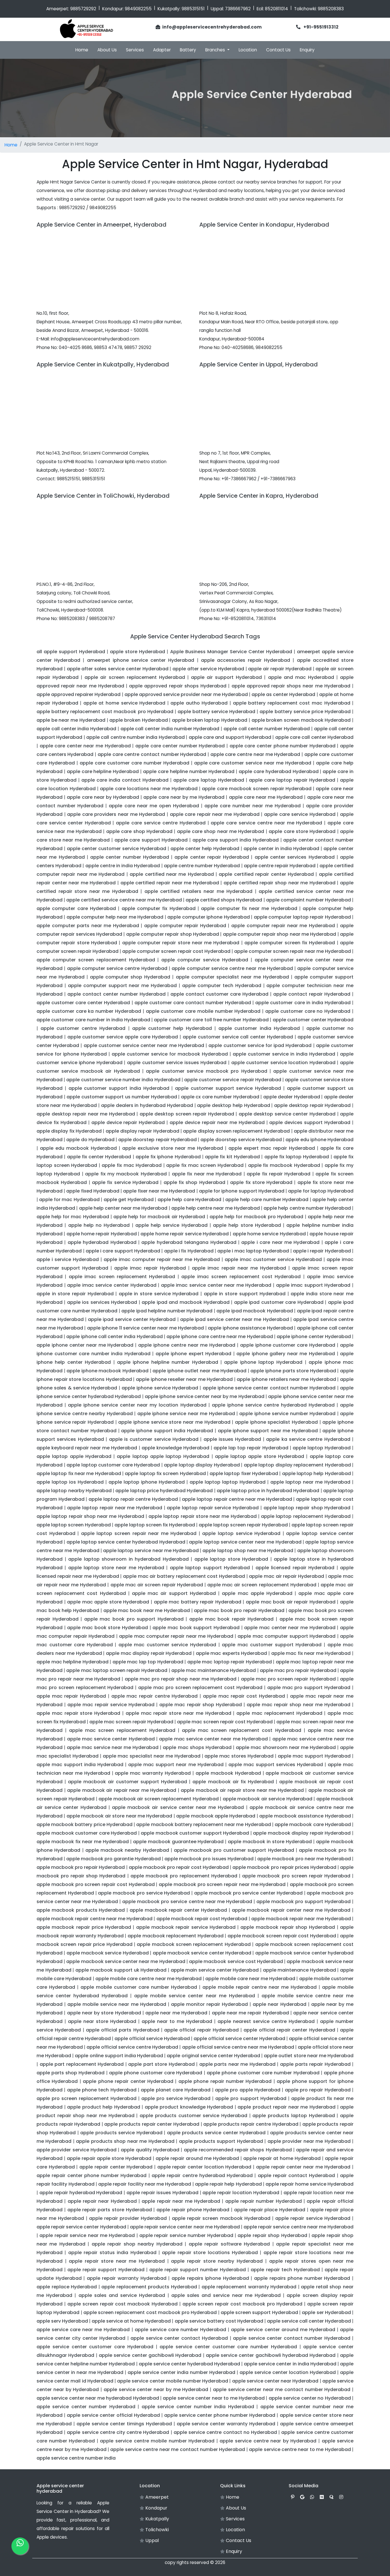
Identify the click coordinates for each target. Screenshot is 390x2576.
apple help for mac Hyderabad (73, 1217)
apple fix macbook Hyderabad (284, 1165)
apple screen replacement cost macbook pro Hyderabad (150, 2312)
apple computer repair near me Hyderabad (283, 926)
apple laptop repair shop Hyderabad (307, 1508)
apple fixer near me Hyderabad (159, 1191)
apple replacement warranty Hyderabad (249, 2287)
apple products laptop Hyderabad (293, 2116)
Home (82, 50)
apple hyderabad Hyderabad (102, 1242)
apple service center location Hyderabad (288, 2372)
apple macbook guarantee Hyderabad (178, 1842)
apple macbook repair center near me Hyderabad (291, 1910)
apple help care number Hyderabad (267, 1200)
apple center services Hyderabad (295, 857)
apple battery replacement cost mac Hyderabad (292, 703)
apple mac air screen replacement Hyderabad (262, 1585)
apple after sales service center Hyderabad (118, 669)
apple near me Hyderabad (176, 2013)
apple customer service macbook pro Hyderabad (206, 1071)
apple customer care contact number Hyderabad (193, 1003)
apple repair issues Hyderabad (162, 2193)
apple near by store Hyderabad (104, 2013)
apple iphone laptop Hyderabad (263, 1362)
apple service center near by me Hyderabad (156, 2390)
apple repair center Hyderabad (116, 2167)
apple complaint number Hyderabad (308, 900)
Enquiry (307, 50)
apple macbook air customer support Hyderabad (127, 1782)
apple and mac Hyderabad (301, 677)
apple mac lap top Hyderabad (148, 1662)
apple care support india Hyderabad (236, 840)
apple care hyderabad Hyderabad (279, 771)
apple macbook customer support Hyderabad (195, 1833)
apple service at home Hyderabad (131, 2321)
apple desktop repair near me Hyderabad (86, 1114)
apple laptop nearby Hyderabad (74, 1491)
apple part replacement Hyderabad (82, 2064)
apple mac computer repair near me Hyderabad (176, 1636)
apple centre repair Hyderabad (280, 866)
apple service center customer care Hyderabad (95, 2347)
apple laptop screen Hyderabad (74, 1525)
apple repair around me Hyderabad (197, 2158)
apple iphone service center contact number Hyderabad (269, 1388)
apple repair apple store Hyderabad (109, 2158)
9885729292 (83, 9)
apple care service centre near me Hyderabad (266, 823)
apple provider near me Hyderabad (309, 2141)
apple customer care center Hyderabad (83, 1003)
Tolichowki (156, 2530)
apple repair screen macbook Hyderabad (221, 2218)
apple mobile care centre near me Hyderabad (148, 1979)
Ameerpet (156, 2497)
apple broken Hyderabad (138, 720)
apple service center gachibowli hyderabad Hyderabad (271, 2355)
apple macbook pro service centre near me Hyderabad (187, 1902)
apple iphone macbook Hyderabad (107, 1371)
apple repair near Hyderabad (102, 2201)
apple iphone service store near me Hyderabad (174, 1422)
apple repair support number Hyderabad (198, 2270)
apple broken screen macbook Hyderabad (301, 720)
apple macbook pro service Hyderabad (144, 1893)
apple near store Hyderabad (102, 2021)
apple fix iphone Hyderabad (168, 1157)
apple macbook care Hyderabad (313, 1824)
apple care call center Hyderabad (314, 737)
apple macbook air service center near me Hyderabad (178, 1807)
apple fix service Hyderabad (125, 1182)
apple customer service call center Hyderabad (238, 1037)
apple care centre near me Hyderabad (255, 754)
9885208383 (331, 9)
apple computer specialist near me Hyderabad (232, 977)
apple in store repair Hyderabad (75, 1294)
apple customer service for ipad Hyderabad (260, 1045)
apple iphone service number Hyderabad (287, 1414)
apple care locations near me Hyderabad (149, 789)
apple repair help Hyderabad (228, 2184)
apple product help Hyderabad (104, 2107)
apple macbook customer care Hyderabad (87, 1833)
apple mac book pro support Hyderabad (134, 1619)
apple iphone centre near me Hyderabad (187, 1345)
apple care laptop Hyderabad (209, 780)
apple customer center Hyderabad (313, 1020)
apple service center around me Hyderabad (283, 2330)
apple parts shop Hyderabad (71, 2073)
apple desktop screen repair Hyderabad (187, 1114)
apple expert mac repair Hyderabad (272, 1148)
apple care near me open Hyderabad (154, 806)
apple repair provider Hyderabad (128, 2218)
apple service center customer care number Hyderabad (228, 2347)
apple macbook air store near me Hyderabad (119, 1816)
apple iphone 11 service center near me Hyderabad (145, 1328)
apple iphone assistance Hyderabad (250, 1328)
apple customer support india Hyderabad (119, 1088)
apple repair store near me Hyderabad (117, 2261)
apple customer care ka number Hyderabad (89, 1011)
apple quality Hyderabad (150, 2150)
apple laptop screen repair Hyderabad (243, 1525)
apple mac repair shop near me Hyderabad (298, 1705)
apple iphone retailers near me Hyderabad (286, 1379)
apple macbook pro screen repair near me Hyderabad (222, 1884)
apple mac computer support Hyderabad (287, 1636)
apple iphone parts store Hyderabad (293, 1371)
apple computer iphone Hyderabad (208, 917)
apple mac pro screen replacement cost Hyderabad (200, 1688)
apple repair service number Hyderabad (186, 2235)
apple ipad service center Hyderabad (132, 1319)
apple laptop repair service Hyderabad (213, 1508)
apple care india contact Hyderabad (125, 780)
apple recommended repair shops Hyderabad (238, 2150)
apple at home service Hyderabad (124, 703)
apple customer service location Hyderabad (283, 1063)
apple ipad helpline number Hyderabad (167, 1311)
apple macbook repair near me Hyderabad (301, 1919)
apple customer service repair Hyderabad (233, 1080)
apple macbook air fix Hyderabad (233, 1782)
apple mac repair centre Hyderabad (155, 1696)
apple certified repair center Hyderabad (266, 874)
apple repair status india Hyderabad (112, 2253)
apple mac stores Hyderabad (239, 1756)
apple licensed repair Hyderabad (295, 1568)
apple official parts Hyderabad (123, 2030)
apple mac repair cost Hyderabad (244, 1696)
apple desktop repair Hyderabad (312, 1105)
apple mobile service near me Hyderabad (117, 2004)
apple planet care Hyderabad (176, 2090)
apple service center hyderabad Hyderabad (189, 2364)
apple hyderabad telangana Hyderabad (189, 1242)
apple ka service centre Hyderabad (308, 1439)
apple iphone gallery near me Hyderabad (286, 1354)
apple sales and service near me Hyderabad (226, 2295)
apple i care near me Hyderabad (280, 1242)
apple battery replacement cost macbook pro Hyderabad (105, 712)
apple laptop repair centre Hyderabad (133, 1499)
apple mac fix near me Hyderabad (311, 1653)
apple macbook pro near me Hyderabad (304, 1859)
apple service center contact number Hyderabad (292, 2338)
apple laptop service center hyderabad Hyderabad (126, 1542)
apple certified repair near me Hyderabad (170, 883)
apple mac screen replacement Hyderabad (122, 1730)
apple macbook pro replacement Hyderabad (184, 1876)
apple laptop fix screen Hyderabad (165, 1473)
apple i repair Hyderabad (322, 1251)
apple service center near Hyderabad (275, 2381)
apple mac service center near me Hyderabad (213, 1739)
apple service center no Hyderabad (310, 2398)
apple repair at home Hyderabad (282, 2158)
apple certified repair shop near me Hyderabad (280, 883)
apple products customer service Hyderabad (193, 2116)
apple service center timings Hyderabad (124, 2424)
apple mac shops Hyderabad (197, 1747)
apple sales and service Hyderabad (122, 2295)
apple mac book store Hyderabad (107, 1628)
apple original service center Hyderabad (213, 2056)
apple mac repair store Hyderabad (78, 1713)
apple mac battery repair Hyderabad (198, 1602)
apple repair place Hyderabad (270, 2210)
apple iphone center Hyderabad (314, 1337)
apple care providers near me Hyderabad (116, 814)
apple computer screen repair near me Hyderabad (292, 951)
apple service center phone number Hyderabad (220, 2415)
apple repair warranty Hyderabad (127, 2278)
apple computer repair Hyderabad (185, 926)
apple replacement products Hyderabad (149, 2287)
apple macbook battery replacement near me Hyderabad (203, 1824)
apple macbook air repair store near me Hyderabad (242, 1790)
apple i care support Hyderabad (123, 1251)
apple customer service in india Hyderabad (284, 1054)
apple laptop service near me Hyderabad (151, 1551)
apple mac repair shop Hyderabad (200, 1705)
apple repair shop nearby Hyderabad (137, 2244)
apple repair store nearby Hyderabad (217, 2261)
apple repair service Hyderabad (313, 2218)
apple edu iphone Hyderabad (319, 1140)
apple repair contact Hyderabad (296, 2175)
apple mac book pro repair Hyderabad (239, 1610)
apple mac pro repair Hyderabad (298, 1670)
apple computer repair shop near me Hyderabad (280, 934)
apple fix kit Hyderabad (232, 1157)
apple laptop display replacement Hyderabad (297, 1465)
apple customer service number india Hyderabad (123, 1080)
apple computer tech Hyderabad (222, 986)
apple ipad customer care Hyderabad (279, 1302)
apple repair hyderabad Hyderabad (81, 2193)
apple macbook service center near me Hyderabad (126, 1961)
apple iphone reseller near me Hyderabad (184, 1379)
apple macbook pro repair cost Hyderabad (179, 1867)
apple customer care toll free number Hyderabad (211, 1020)
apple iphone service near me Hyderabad (186, 1414)
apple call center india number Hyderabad (170, 729)
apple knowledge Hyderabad (175, 1448)
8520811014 (277, 9)
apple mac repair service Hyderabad (111, 1705)
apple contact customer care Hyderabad (220, 994)
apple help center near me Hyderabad (123, 1208)
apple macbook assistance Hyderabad (305, 1816)
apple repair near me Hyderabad (181, 2201)
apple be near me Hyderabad (71, 720)
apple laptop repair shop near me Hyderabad (90, 1516)
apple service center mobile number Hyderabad (173, 2381)
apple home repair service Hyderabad (184, 1234)
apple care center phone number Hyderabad (283, 746)
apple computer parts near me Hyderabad (88, 926)
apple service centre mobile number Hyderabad (157, 2441)
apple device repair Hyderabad (128, 1122)
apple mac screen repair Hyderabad (131, 1722)
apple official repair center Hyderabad (289, 2030)
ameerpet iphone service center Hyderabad (141, 660)
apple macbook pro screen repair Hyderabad (296, 1876)
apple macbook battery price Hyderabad (85, 1824)
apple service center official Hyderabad (113, 2415)
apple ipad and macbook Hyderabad (186, 1302)
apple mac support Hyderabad (314, 1756)
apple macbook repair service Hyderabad (186, 1927)
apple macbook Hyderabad (228, 1773)
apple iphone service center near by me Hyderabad (204, 1396)
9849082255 (138, 9)
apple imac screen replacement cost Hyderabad (241, 1277)
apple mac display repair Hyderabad (149, 1653)
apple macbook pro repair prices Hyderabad (284, 1867)
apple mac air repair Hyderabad (287, 1576)
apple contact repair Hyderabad (312, 994)
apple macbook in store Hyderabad (270, 1842)
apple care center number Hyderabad (180, 746)
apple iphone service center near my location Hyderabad (137, 1405)
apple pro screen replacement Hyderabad (87, 2098)
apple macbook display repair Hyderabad (302, 1833)
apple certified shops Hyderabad (224, 900)
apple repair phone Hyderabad (193, 2210)
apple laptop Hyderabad (322, 1448)
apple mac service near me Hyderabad (113, 1747)
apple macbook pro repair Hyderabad (81, 1867)
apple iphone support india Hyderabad (167, 1431)
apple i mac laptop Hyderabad (253, 1251)
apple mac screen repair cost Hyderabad (225, 1722)
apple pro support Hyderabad (251, 2098)
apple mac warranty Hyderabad (153, 1773)
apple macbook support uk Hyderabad (121, 1970)
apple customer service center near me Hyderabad (144, 1045)
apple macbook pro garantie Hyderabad (113, 1859)
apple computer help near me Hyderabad (115, 917)
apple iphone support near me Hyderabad (268, 1431)
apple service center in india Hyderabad (290, 2364)
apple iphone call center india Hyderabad (114, 1337)
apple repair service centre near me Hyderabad (298, 2227)
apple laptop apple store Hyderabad (260, 1456)
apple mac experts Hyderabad (232, 1653)
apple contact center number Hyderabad (116, 994)
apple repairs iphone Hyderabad (210, 2278)
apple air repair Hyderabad (280, 669)
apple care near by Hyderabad (103, 797)
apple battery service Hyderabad (216, 712)
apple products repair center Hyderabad (152, 2124)
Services (135, 50)
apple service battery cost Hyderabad (219, 2321)
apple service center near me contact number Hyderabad (282, 2390)
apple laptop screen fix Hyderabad (155, 1525)
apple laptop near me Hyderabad (310, 1482)
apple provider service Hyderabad (77, 2150)
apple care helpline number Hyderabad (189, 771)
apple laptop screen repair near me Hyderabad (139, 1533)
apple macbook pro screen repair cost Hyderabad (96, 1884)
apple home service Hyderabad (269, 1234)
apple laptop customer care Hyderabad (113, 1465)
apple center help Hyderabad (205, 849)
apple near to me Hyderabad (177, 2021)
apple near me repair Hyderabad (250, 2013)
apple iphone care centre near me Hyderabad (220, 1337)
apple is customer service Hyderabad (154, 1439)
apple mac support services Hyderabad (276, 1765)
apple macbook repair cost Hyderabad (202, 1919)
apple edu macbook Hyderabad (78, 1148)
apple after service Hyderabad (208, 669)
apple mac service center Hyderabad (111, 1739)
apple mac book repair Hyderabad (231, 1619)
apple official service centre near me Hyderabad (238, 2047)
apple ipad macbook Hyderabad (255, 1311)
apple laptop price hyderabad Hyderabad (164, 1491)
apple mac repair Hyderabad (71, 1696)
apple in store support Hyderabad (245, 1294)
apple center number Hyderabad (130, 857)
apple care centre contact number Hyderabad (152, 754)
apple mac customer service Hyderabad (167, 1645)
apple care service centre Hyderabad (161, 823)
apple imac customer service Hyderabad (273, 1259)
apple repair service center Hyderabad (81, 2227)
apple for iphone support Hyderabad (242, 1191)
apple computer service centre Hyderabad (117, 968)
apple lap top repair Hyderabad (251, 1448)
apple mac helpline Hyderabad (73, 1662)
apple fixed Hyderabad (93, 1191)
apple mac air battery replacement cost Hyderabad (184, 1576)
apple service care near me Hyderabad (83, 2330)
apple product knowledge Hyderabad (189, 2107)
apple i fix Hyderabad (189, 1251)
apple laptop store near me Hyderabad (116, 1568)
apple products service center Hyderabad (216, 2133)
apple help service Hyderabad (171, 1225)
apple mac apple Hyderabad (257, 1593)
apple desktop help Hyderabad (233, 1105)
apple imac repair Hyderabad (150, 1268)
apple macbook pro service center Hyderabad (248, 1893)
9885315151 (193, 9)
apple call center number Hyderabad (267, 729)
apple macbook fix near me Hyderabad (83, 1842)
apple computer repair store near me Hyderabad (181, 943)
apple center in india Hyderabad (281, 849)
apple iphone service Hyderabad (160, 1388)
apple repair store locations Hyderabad (210, 2253)
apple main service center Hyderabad (215, 1970)
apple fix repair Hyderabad (279, 1174)
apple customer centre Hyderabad (83, 1028)
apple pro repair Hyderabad (318, 2090)
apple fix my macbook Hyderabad (126, 1174)
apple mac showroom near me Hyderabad (286, 1747)
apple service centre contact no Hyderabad (225, 2432)
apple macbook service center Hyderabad (202, 1953)
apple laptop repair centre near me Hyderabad (237, 1499)
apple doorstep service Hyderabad (241, 1140)
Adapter (162, 50)
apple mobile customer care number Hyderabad (139, 1987)
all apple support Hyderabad (71, 652)
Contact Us (278, 50)
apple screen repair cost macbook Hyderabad (122, 2304)
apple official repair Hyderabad (201, 2030)
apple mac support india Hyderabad (80, 1765)
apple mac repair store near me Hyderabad (178, 1713)
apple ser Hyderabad (326, 2312)
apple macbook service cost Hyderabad (236, 1961)
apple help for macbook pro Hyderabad (257, 1217)
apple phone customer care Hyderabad (156, 2073)
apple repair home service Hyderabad (309, 2184)
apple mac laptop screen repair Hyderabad (117, 1670)
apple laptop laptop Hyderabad (228, 1482)
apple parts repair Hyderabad (315, 2064)
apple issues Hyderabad (232, 1439)
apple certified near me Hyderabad (172, 874)
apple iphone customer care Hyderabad (288, 1345)
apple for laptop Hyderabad (321, 1191)
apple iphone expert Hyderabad (194, 1354)
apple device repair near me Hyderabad (217, 1122)
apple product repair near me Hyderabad (287, 2107)
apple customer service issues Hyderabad (177, 1063)
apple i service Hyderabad (68, 1259)
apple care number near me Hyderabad (253, 806)
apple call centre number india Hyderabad (135, 737)
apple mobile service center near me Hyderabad (194, 1996)
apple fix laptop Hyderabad (297, 1157)
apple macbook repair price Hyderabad (84, 1927)
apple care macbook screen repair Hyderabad (257, 789)
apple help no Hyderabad (99, 1225)
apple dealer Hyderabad (292, 1097)
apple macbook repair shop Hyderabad (288, 1927)
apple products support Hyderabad (221, 2141)
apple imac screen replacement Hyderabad (122, 1277)
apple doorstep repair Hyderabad (157, 1140)
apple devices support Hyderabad (310, 1122)
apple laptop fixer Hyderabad (244, 1473)
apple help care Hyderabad (189, 1200)
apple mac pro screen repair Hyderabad (288, 1679)
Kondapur (156, 2508)
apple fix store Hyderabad (261, 1182)
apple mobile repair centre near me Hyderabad (260, 1987)
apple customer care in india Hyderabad (303, 1003)
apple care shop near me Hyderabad (221, 831)
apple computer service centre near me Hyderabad (232, 968)
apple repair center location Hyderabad (204, 2167)
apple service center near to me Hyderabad (214, 2398)
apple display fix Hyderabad (69, 1131)
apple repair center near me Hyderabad (303, 2167)
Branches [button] (216, 50)
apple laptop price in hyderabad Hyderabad (268, 1491)
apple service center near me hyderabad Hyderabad (98, 2398)
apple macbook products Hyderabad (81, 1910)
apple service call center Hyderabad (309, 2321)
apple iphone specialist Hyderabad (276, 1422)
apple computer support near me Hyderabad (122, 986)
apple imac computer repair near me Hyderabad (162, 1259)
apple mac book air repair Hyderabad (291, 1602)
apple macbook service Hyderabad (108, 1953)
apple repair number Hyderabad (264, 2201)
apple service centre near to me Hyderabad (300, 2449)
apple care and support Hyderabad (230, 737)
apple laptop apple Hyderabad (74, 1456)
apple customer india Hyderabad (259, 1028)
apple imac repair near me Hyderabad (239, 1268)
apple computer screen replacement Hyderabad (96, 960)
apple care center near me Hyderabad (85, 746)
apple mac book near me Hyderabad (147, 1610)
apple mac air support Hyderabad (174, 1593)
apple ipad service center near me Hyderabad (235, 1319)
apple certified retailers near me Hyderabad (199, 891)
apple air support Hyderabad (226, 677)
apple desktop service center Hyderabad (287, 1114)
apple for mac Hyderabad (69, 1200)
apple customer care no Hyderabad (308, 1011)
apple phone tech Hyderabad (102, 2090)
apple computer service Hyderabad (205, 960)
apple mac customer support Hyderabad (272, 1645)
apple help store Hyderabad (247, 1225)
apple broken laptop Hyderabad (210, 720)
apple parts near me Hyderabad (237, 2064)
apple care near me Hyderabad (266, 797)
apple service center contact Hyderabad (179, 2338)
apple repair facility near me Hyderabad (145, 2184)
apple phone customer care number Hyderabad (263, 2073)
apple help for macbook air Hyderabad (159, 1217)
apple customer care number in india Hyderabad (93, 1020)
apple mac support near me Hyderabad (176, 1765)
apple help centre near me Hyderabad (216, 1208)
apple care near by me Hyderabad (184, 797)
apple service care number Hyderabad (180, 2330)
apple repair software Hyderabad (229, 2244)
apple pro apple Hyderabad (248, 2090)
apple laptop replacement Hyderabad (306, 1516)
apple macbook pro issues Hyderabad (209, 1859)
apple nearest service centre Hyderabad (266, 2021)
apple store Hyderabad (137, 652)
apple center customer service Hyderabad (116, 849)
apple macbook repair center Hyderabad (178, 1910)
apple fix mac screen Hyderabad (205, 1165)
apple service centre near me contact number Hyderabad (178, 2449)
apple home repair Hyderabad (102, 1234)
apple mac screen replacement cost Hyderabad (242, 1730)
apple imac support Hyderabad (313, 1285)
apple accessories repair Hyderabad (246, 660)
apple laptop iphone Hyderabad (147, 1482)
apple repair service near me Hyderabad (87, 2235)
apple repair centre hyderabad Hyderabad (202, 2175)
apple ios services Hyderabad (102, 1302)
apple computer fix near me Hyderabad (249, 908)
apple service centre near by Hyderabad (268, 2441)
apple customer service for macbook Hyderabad (170, 1054)
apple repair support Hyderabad (106, 2270)
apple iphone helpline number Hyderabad (168, 1362)
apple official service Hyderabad (152, 2039)
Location (248, 50)
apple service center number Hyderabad (86, 2407)
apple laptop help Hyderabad (316, 1473)
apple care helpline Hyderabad (103, 771)
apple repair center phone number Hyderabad (92, 2175)
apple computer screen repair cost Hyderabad (176, 951)
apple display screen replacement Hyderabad (236, 1131)
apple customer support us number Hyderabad (122, 1097)
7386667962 (238, 9)
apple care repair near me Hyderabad (215, 814)
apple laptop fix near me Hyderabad (79, 1473)
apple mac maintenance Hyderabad (214, 1670)
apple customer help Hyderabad (172, 1028)
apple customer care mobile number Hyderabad (203, 1011)
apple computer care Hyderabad (76, 908)
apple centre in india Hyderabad (123, 866)
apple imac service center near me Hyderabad (216, 1285)
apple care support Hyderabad (151, 840)
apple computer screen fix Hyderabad (290, 943)
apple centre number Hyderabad (202, 866)
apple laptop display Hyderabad (202, 1465)
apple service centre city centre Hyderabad (118, 2432)
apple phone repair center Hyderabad (128, 2081)
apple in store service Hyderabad (159, 1294)
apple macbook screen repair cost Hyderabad (282, 1936)
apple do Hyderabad (90, 1140)
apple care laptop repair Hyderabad (292, 780)
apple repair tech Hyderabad (285, 2270)
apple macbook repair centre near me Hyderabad (95, 1919)
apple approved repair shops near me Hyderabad (291, 686)
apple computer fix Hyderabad (159, 908)
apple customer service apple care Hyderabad (123, 1037)
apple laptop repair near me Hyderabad (115, 1508)
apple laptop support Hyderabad (210, 1568)
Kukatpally (157, 2519)
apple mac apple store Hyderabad (108, 1602)
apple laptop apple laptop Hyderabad (163, 1456)
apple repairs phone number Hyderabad (302, 2278)
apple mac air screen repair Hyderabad (157, 1585)
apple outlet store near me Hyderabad (309, 2056)
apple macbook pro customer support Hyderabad (234, 1850)
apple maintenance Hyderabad (299, 1970)
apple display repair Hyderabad (142, 1131)
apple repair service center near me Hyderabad (185, 2227)
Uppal (151, 2540)
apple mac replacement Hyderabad (279, 1713)
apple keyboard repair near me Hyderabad (87, 1448)
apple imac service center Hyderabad (112, 1285)
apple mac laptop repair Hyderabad (230, 1662)
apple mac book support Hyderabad (196, 1628)
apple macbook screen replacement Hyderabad (194, 1944)
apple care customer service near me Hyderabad (253, 763)
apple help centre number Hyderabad (307, 1208)
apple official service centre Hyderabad (132, 2047)
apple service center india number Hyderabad (181, 2372)
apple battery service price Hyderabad (305, 712)
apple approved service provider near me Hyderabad (186, 694)
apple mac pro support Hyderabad (309, 1688)
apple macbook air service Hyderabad (268, 1799)
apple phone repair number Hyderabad (225, 2081)
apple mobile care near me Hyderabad (250, 1979)
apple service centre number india (76, 2458)
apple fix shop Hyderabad (194, 1182)
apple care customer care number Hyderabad (134, 763)
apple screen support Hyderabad (259, 2312)
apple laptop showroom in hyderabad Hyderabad (128, 1559)
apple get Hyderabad (129, 1200)
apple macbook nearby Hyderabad (127, 1850)
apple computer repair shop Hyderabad (173, 934)
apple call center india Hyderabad (76, 729)
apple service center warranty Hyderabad (226, 2424)
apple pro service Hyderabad (176, 2098)
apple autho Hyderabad (199, 703)
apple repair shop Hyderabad (272, 2235)
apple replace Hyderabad (67, 2287)
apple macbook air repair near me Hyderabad (122, 1790)
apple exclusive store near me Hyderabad (173, 1148)
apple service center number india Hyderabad (198, 2407)
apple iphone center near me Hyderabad (85, 1345)
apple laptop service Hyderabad (241, 1533)
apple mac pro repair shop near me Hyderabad (181, 1679)
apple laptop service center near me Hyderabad (245, 1542)
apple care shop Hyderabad (139, 831)
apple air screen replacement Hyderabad (135, 677)
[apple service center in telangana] (87, 29)
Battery (188, 50)
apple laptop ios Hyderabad (70, 1482)
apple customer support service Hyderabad (228, 1088)
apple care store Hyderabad (302, 831)
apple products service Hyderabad (121, 2133)
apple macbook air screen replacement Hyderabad (159, 1799)
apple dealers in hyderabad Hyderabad (147, 1105)
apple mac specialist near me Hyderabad (152, 1756)
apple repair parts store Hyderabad (110, 2210)
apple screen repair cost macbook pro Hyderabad (242, 2304)
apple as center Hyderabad (283, 694)
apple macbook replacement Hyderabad (176, 1936)
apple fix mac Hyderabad (132, 1165)
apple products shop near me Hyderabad (125, 2141)
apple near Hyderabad (279, 2004)
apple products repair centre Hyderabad (251, 2124)
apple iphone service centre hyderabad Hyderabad (273, 1405)
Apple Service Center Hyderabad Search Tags (195, 636)
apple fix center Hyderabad (99, 1157)
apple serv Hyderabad (62, 2321)
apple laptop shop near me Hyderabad (248, 1551)
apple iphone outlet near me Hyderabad (199, 1371)
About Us (107, 50)
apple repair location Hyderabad (241, 2193)
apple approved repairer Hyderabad (79, 694)
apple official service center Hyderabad (239, 2039)
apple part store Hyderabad (161, 2064)
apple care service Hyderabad (300, 814)
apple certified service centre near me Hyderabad (124, 900)
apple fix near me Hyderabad (207, 1174)
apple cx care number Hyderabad (220, 1097)
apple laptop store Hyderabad (231, 1559)
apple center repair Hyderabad (212, 857)
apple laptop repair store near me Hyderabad (203, 1516)
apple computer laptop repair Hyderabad (302, 917)
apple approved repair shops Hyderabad (178, 686)
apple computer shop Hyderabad (130, 977)
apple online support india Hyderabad (119, 2056)
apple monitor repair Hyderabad (209, 2004)
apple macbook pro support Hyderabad (303, 1902)
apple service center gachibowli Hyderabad (150, 2355)
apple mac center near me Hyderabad (290, 1628)
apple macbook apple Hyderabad (216, 1816)
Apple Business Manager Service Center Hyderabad (231, 652)
